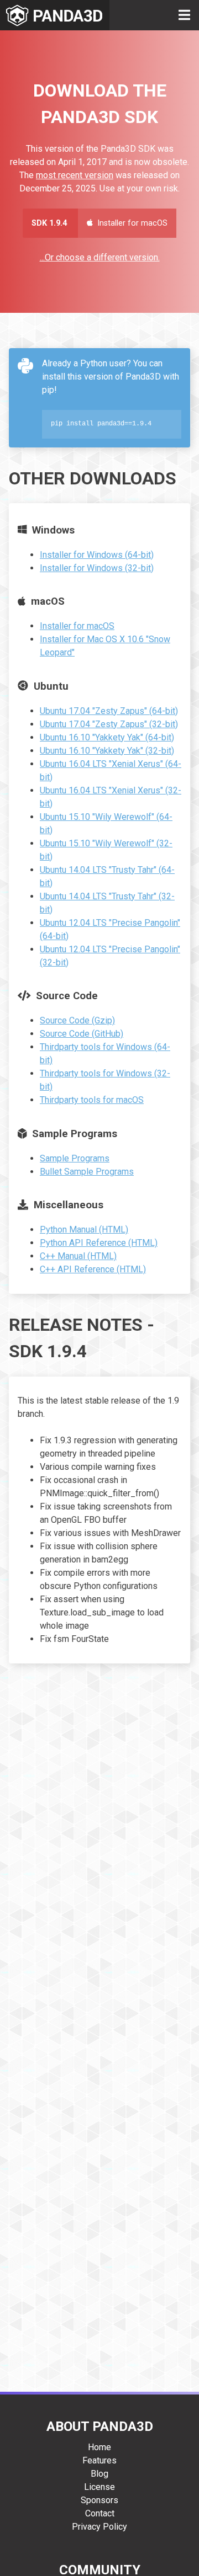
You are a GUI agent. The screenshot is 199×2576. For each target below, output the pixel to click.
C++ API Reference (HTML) (93, 1269)
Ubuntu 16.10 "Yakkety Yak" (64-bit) (107, 737)
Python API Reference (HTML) (99, 1243)
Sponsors (99, 2500)
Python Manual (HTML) (84, 1230)
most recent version (75, 175)
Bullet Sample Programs (87, 1172)
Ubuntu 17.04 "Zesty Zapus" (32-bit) (109, 724)
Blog (99, 2474)
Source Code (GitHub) (82, 1034)
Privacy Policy (99, 2527)
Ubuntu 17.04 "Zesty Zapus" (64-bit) (109, 711)
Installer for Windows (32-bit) (97, 568)
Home (99, 2447)
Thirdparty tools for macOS (92, 1100)
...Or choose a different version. (100, 257)
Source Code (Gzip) (77, 1020)
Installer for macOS (77, 626)
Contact (100, 2513)
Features (99, 2460)
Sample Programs (75, 1158)
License (99, 2487)
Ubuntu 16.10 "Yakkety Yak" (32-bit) (107, 751)
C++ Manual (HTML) (78, 1256)
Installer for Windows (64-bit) (97, 555)
